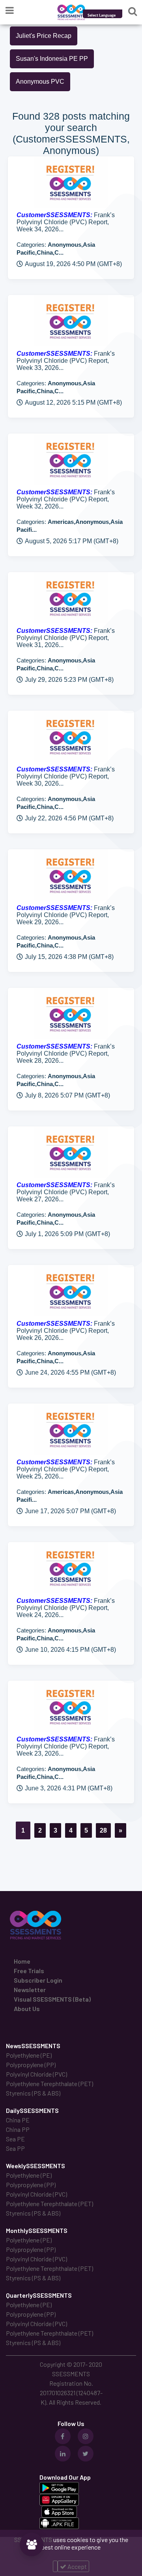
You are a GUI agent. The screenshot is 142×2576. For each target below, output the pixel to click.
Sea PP (15, 2148)
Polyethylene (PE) (29, 2055)
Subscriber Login (38, 1980)
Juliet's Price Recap (44, 36)
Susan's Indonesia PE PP (52, 59)
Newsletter (30, 1990)
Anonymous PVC (40, 82)
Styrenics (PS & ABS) (33, 2093)
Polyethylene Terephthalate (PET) (50, 2084)
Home (22, 1961)
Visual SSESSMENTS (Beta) (52, 1999)
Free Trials (29, 1971)
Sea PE (15, 2139)
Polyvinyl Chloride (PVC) (36, 2074)
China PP (18, 2129)
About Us (27, 2008)
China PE (18, 2120)
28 (103, 1830)
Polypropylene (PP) (31, 2065)
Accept (77, 2566)
